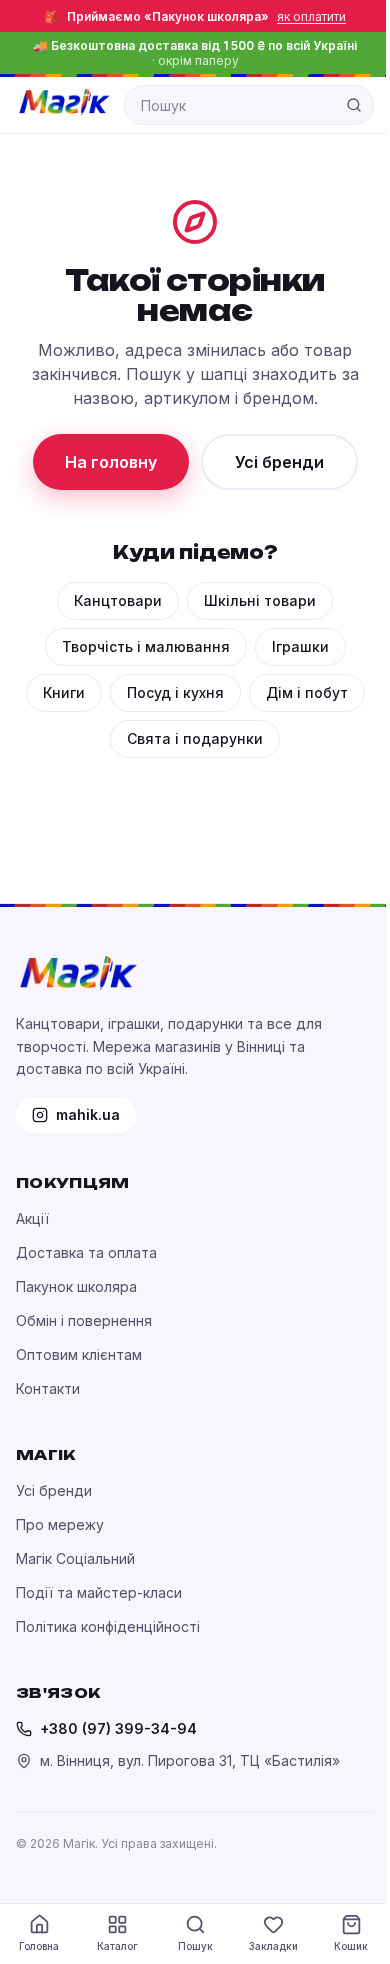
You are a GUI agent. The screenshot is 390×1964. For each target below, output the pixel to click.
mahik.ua (88, 1114)
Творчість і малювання (146, 646)
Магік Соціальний (75, 1558)
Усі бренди (279, 462)
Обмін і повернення (84, 1320)
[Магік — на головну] (64, 102)
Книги (64, 692)
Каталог (117, 1946)
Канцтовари (118, 600)
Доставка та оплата (86, 1252)
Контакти (48, 1388)
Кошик (351, 1946)
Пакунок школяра (76, 1286)
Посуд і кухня (175, 692)
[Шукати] (354, 105)
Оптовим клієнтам (79, 1354)
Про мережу (60, 1524)
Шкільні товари (260, 600)
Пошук (195, 1946)
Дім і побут (307, 692)
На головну (111, 462)
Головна (39, 1946)
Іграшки (300, 646)
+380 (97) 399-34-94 (118, 1728)
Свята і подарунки (195, 738)
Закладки (273, 1946)
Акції (32, 1218)
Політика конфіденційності (108, 1626)
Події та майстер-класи (99, 1592)
